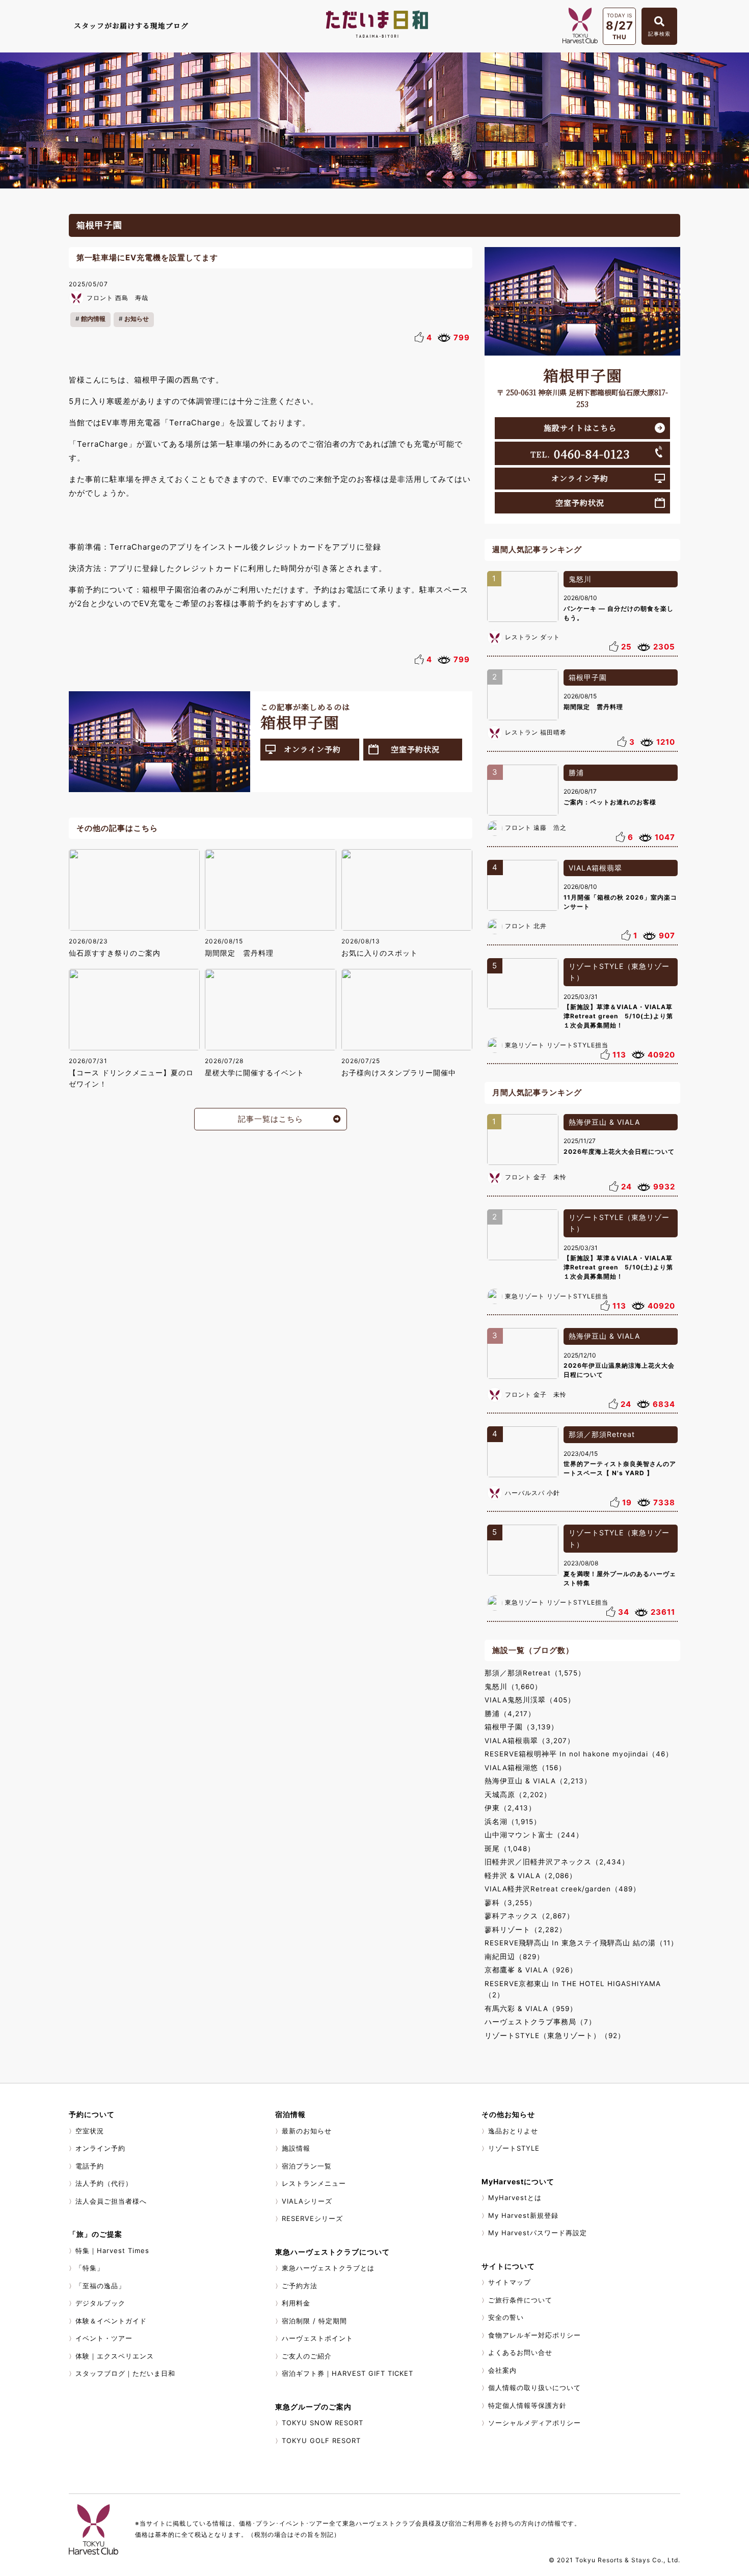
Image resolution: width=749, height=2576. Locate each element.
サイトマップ (510, 2282)
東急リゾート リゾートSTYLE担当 (557, 1045)
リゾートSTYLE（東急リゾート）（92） (555, 2036)
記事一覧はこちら (271, 1119)
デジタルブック (100, 2303)
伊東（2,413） (510, 1808)
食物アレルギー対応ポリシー (534, 2335)
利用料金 (296, 2303)
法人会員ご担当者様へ (111, 2201)
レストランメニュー (314, 2183)
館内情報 (93, 319)
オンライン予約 (312, 749)
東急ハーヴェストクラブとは (328, 2268)
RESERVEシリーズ (312, 2218)
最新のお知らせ (307, 2131)
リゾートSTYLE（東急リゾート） (619, 972)
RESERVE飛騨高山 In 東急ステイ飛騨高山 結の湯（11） (581, 1943)
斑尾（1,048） (510, 1849)
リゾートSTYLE (514, 2148)
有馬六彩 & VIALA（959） (531, 2009)
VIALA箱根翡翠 (595, 868)
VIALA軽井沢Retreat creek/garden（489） (563, 1889)
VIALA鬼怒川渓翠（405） (530, 1700)
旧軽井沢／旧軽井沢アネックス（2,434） (557, 1862)
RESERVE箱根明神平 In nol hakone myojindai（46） (579, 1754)
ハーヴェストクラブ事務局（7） (540, 2022)
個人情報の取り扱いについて (534, 2388)
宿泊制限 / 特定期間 (314, 2321)
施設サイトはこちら (580, 428)
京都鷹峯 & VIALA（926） (531, 1970)
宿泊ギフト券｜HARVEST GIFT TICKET (347, 2373)
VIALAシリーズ (307, 2201)
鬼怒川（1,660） (513, 1687)
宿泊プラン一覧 (307, 2166)
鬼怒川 (580, 579)
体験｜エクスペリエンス (115, 2356)
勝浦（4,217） (510, 1714)
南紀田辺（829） (514, 1957)
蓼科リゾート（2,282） (526, 1930)
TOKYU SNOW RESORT (323, 2423)
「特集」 (90, 2268)
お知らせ (137, 319)
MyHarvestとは (515, 2198)
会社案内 (502, 2370)
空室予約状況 (415, 749)
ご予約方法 (300, 2286)
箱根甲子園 (588, 677)
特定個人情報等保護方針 (527, 2405)
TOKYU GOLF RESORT (321, 2441)
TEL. (580, 453)
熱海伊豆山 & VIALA (604, 1122)
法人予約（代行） (104, 2183)
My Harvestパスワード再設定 (538, 2233)
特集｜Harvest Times (112, 2250)
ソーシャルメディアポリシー (534, 2423)
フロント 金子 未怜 (536, 1177)
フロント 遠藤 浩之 (536, 828)
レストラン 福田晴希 (536, 732)
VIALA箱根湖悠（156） (525, 1768)
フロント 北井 (526, 926)
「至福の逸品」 (100, 2286)
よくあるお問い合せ (520, 2352)
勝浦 (576, 772)
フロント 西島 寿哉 (117, 298)
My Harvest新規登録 (523, 2215)
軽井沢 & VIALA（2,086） (531, 1876)
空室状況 (90, 2131)
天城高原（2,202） (518, 1795)
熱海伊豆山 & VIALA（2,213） (538, 1781)
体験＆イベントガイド (111, 2321)
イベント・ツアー (104, 2338)
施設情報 (296, 2148)
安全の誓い (506, 2317)
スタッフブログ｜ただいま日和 (125, 2373)
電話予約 (90, 2166)
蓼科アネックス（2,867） (529, 1916)
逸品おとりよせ (513, 2131)
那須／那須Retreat (602, 1434)
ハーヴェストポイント (317, 2338)
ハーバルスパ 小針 (532, 1493)
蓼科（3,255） (511, 1903)
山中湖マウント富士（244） (534, 1835)
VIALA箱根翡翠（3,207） (530, 1741)
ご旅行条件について (520, 2300)
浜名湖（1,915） (513, 1822)
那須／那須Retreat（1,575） (535, 1673)
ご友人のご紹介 (307, 2356)
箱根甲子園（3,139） (521, 1727)
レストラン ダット (532, 637)
